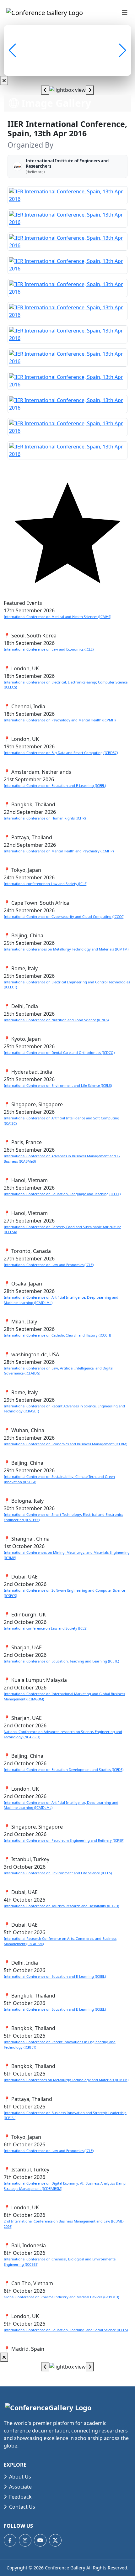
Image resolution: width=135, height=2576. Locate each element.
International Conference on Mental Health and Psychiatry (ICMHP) (59, 851)
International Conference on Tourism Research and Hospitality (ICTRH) (61, 1906)
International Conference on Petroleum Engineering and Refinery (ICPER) (64, 1840)
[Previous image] (45, 90)
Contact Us (22, 2507)
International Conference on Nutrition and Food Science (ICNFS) (56, 1020)
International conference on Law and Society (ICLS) (46, 884)
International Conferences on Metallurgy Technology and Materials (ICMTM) (66, 949)
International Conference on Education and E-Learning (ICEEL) (55, 785)
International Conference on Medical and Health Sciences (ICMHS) (57, 617)
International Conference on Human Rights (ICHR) (45, 818)
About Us (20, 2477)
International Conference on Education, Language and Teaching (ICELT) (62, 1194)
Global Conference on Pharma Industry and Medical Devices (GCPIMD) (61, 2297)
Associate (20, 2487)
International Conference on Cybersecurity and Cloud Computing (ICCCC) (64, 916)
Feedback (20, 2497)
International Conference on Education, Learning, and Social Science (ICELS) (66, 2330)
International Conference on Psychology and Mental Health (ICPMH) (60, 720)
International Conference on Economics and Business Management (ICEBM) (65, 1444)
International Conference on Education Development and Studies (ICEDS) (64, 1770)
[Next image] (90, 90)
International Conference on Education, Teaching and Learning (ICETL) (61, 1661)
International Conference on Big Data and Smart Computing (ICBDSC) (61, 753)
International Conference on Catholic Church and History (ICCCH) (57, 1335)
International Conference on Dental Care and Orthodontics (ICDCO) (59, 1052)
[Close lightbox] (4, 81)
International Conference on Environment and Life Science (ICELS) (58, 1085)
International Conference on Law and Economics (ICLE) (49, 649)
